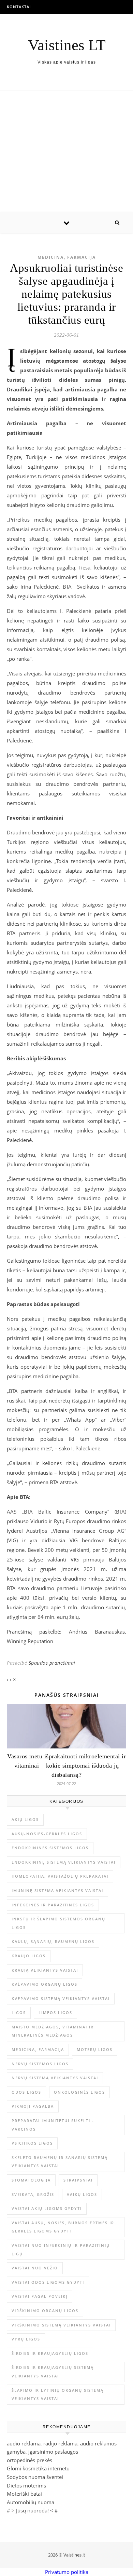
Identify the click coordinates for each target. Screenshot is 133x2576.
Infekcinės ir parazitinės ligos (53, 1905)
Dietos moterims (26, 2485)
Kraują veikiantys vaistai (45, 1970)
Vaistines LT (67, 45)
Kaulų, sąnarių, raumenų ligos (53, 1941)
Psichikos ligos (32, 2143)
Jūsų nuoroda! (32, 2510)
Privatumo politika (67, 2572)
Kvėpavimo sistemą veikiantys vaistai (61, 1998)
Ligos (19, 2012)
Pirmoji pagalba (33, 2106)
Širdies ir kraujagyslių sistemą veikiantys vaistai (53, 2372)
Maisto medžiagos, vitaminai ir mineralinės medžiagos (53, 2031)
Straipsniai (78, 2180)
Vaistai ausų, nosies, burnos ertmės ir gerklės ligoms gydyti (63, 2227)
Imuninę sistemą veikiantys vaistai (57, 1890)
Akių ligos (25, 1819)
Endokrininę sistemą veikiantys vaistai (64, 1862)
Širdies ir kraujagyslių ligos (50, 2353)
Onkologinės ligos (79, 2092)
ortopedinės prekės (29, 2460)
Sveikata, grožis (33, 2194)
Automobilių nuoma (31, 2502)
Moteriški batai (24, 2494)
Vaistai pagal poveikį (40, 2296)
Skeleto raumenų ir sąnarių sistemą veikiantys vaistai (60, 2162)
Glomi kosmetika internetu (38, 2468)
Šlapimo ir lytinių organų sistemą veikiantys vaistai (58, 2394)
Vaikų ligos (82, 2194)
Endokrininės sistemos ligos (50, 1848)
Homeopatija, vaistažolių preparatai (60, 1876)
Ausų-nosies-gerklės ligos (47, 1834)
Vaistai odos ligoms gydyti (48, 2282)
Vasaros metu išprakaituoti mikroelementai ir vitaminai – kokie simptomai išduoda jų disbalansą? (66, 1766)
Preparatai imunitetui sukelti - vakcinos (53, 2125)
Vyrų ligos (26, 2339)
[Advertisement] (66, 152)
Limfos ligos (55, 2012)
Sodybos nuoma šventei (35, 2477)
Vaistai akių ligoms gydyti (47, 2208)
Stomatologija (31, 2180)
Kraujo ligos (29, 1956)
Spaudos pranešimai (52, 1663)
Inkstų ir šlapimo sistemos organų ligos (58, 1923)
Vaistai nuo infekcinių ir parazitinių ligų (61, 2250)
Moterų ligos (95, 2049)
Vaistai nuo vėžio (35, 2268)
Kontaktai (19, 7)
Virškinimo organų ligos (45, 2311)
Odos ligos (26, 2092)
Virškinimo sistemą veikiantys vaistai (61, 2325)
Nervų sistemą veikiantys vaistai (55, 2078)
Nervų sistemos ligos (40, 2064)
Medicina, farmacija (67, 257)
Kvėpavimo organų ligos (45, 1984)
